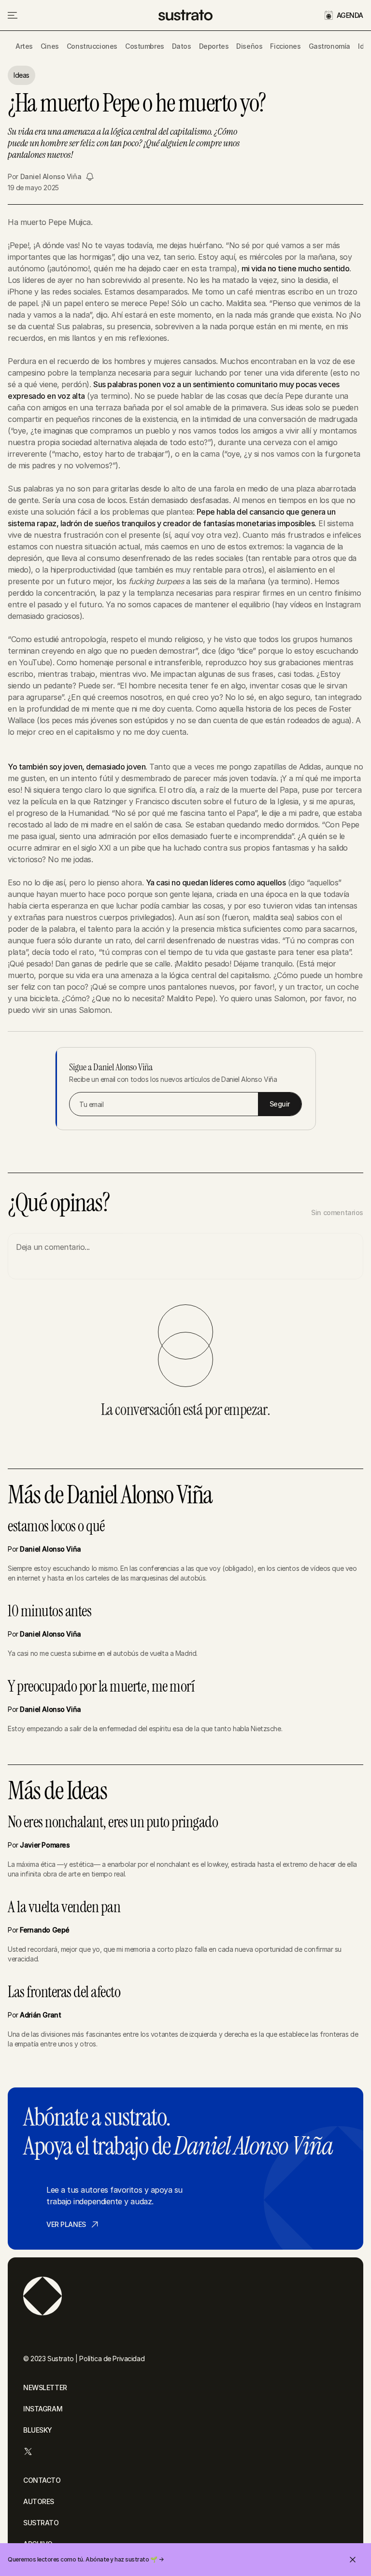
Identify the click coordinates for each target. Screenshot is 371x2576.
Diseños (249, 46)
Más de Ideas (57, 1791)
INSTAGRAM (43, 2409)
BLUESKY (38, 2430)
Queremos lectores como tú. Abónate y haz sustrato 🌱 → (86, 2559)
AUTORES (39, 2501)
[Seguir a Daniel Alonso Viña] (90, 177)
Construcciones (92, 46)
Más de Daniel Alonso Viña (110, 1495)
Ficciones (285, 46)
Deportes (214, 46)
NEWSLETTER (45, 2387)
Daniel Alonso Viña (51, 176)
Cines (50, 46)
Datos (182, 46)
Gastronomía (329, 46)
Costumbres (145, 46)
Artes (24, 46)
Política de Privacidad (112, 2359)
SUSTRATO (41, 2523)
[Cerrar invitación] (353, 2560)
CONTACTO (42, 2480)
